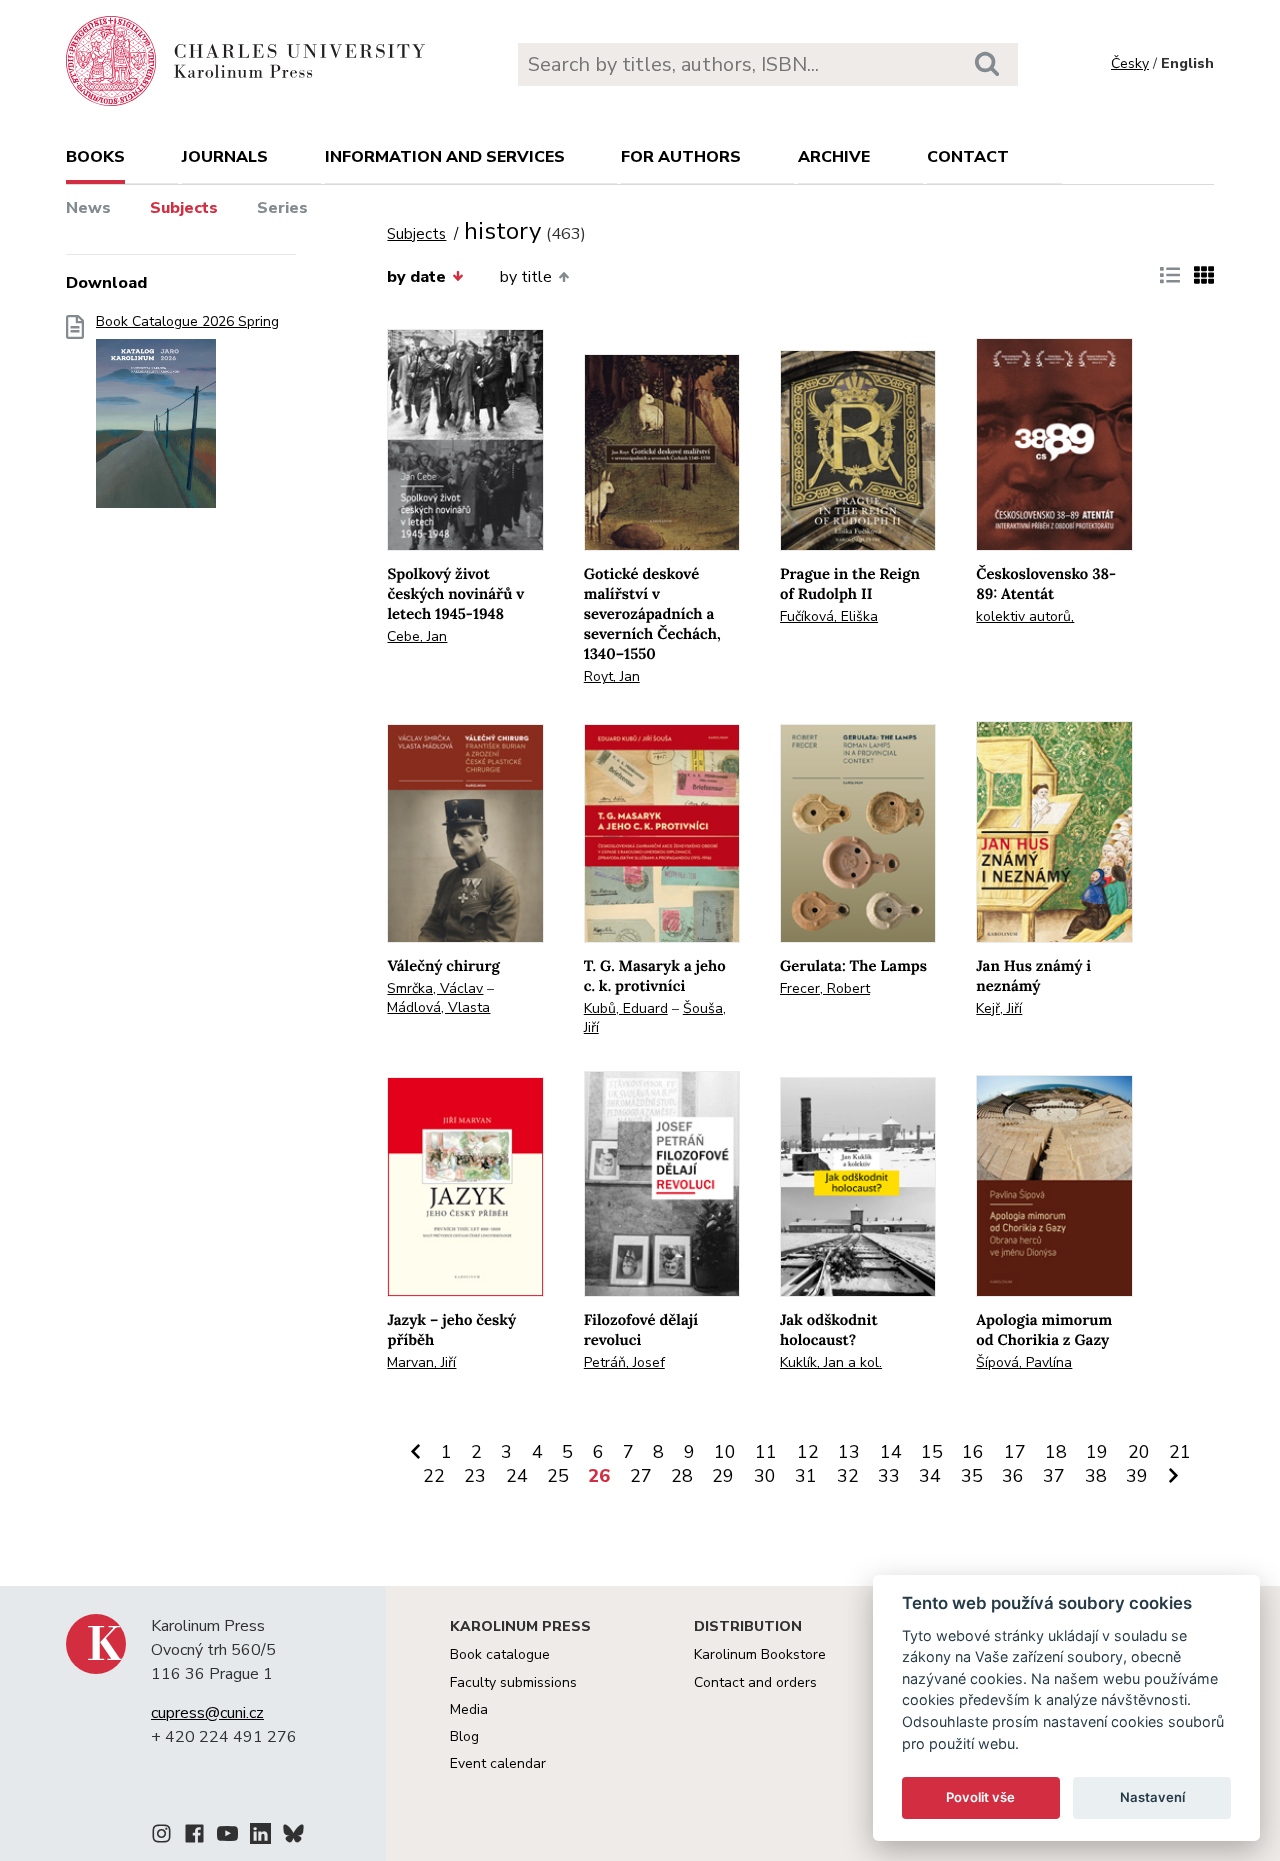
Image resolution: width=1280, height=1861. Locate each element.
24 (517, 1476)
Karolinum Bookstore (760, 1654)
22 (434, 1476)
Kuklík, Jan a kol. (831, 1362)
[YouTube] (227, 1837)
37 (1054, 1476)
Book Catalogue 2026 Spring (187, 322)
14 (891, 1452)
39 (1137, 1476)
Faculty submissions (513, 1682)
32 (848, 1476)
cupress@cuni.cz (207, 1713)
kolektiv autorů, (1025, 616)
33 (889, 1476)
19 (1097, 1452)
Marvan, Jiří (421, 1362)
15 (932, 1452)
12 (808, 1452)
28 (682, 1476)
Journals (225, 157)
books (95, 157)
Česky (1130, 63)
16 (973, 1452)
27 (641, 1476)
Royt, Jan (612, 676)
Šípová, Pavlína (1024, 1362)
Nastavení (1152, 1797)
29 (723, 1476)
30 (765, 1476)
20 (1139, 1452)
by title (526, 277)
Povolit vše (980, 1797)
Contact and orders (755, 1682)
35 (972, 1476)
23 (475, 1476)
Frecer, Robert (825, 988)
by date (416, 277)
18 (1056, 1452)
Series (282, 208)
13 (849, 1452)
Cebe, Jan (417, 636)
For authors (681, 157)
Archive (834, 157)
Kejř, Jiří (999, 1008)
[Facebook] (194, 1837)
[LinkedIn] (260, 1837)
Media (469, 1709)
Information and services (445, 157)
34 (930, 1476)
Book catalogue (500, 1654)
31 (806, 1476)
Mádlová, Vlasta (438, 1007)
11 (766, 1452)
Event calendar (498, 1763)
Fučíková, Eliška (829, 616)
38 (1096, 1476)
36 (1013, 1476)
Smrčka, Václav (435, 988)
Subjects (184, 208)
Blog (464, 1736)
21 (1180, 1452)
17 (1015, 1452)
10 (725, 1452)
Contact (968, 157)
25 (558, 1476)
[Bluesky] (293, 1837)
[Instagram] (161, 1837)
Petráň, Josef (624, 1362)
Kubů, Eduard (626, 1008)
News (88, 208)
